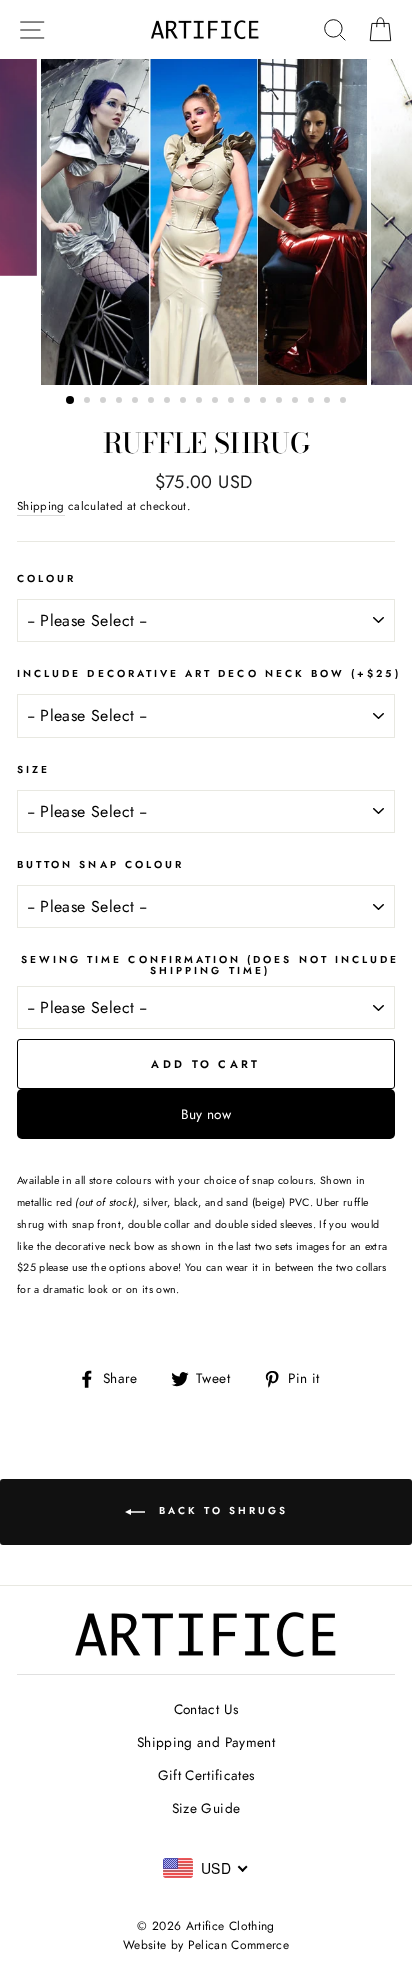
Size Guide (206, 1808)
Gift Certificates (206, 1775)
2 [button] (89, 402)
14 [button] (281, 402)
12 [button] (249, 402)
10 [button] (217, 402)
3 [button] (105, 402)
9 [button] (201, 402)
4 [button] (121, 402)
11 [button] (233, 402)
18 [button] (345, 402)
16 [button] (313, 402)
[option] (206, 222)
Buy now (206, 1114)
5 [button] (137, 402)
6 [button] (153, 402)
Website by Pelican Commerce (206, 1945)
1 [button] (71, 401)
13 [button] (265, 402)
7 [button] (169, 402)
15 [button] (297, 402)
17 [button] (329, 402)
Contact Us (206, 1709)
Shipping (41, 506)
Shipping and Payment (206, 1742)
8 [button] (185, 402)
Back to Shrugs (220, 1511)
